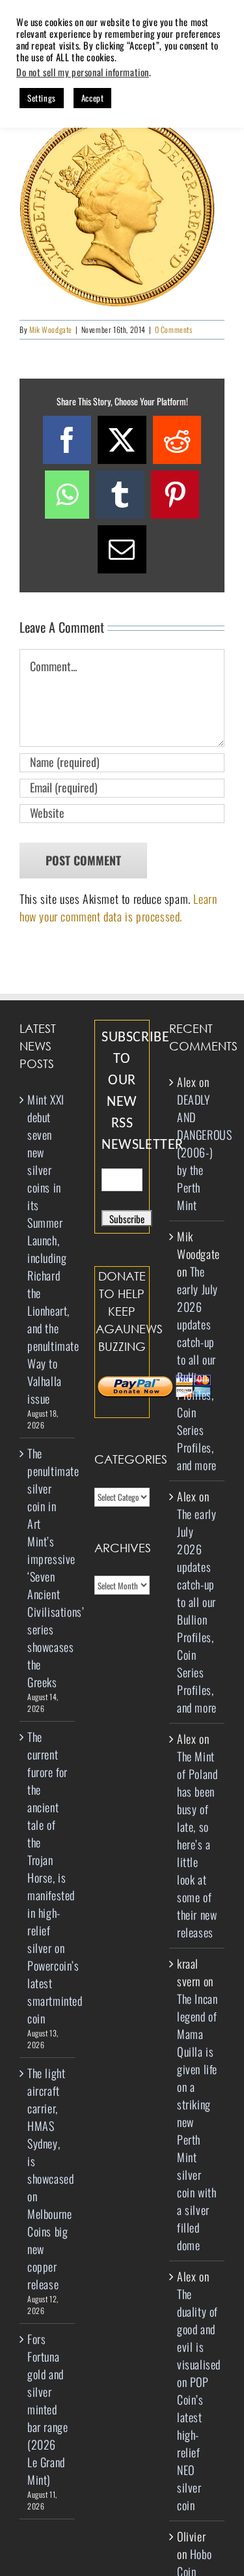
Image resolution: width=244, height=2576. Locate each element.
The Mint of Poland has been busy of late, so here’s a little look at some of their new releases (197, 1844)
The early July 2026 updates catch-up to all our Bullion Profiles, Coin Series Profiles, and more (197, 1368)
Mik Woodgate (51, 329)
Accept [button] (93, 98)
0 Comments (174, 329)
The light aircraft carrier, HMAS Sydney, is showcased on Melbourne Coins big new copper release (48, 2178)
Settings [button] (42, 98)
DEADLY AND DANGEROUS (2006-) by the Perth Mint (204, 1152)
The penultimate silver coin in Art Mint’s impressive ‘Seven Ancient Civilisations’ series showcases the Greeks (48, 1568)
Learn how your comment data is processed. (118, 907)
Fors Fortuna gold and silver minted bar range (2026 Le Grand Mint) (47, 2409)
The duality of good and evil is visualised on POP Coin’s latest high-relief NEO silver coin (199, 2399)
